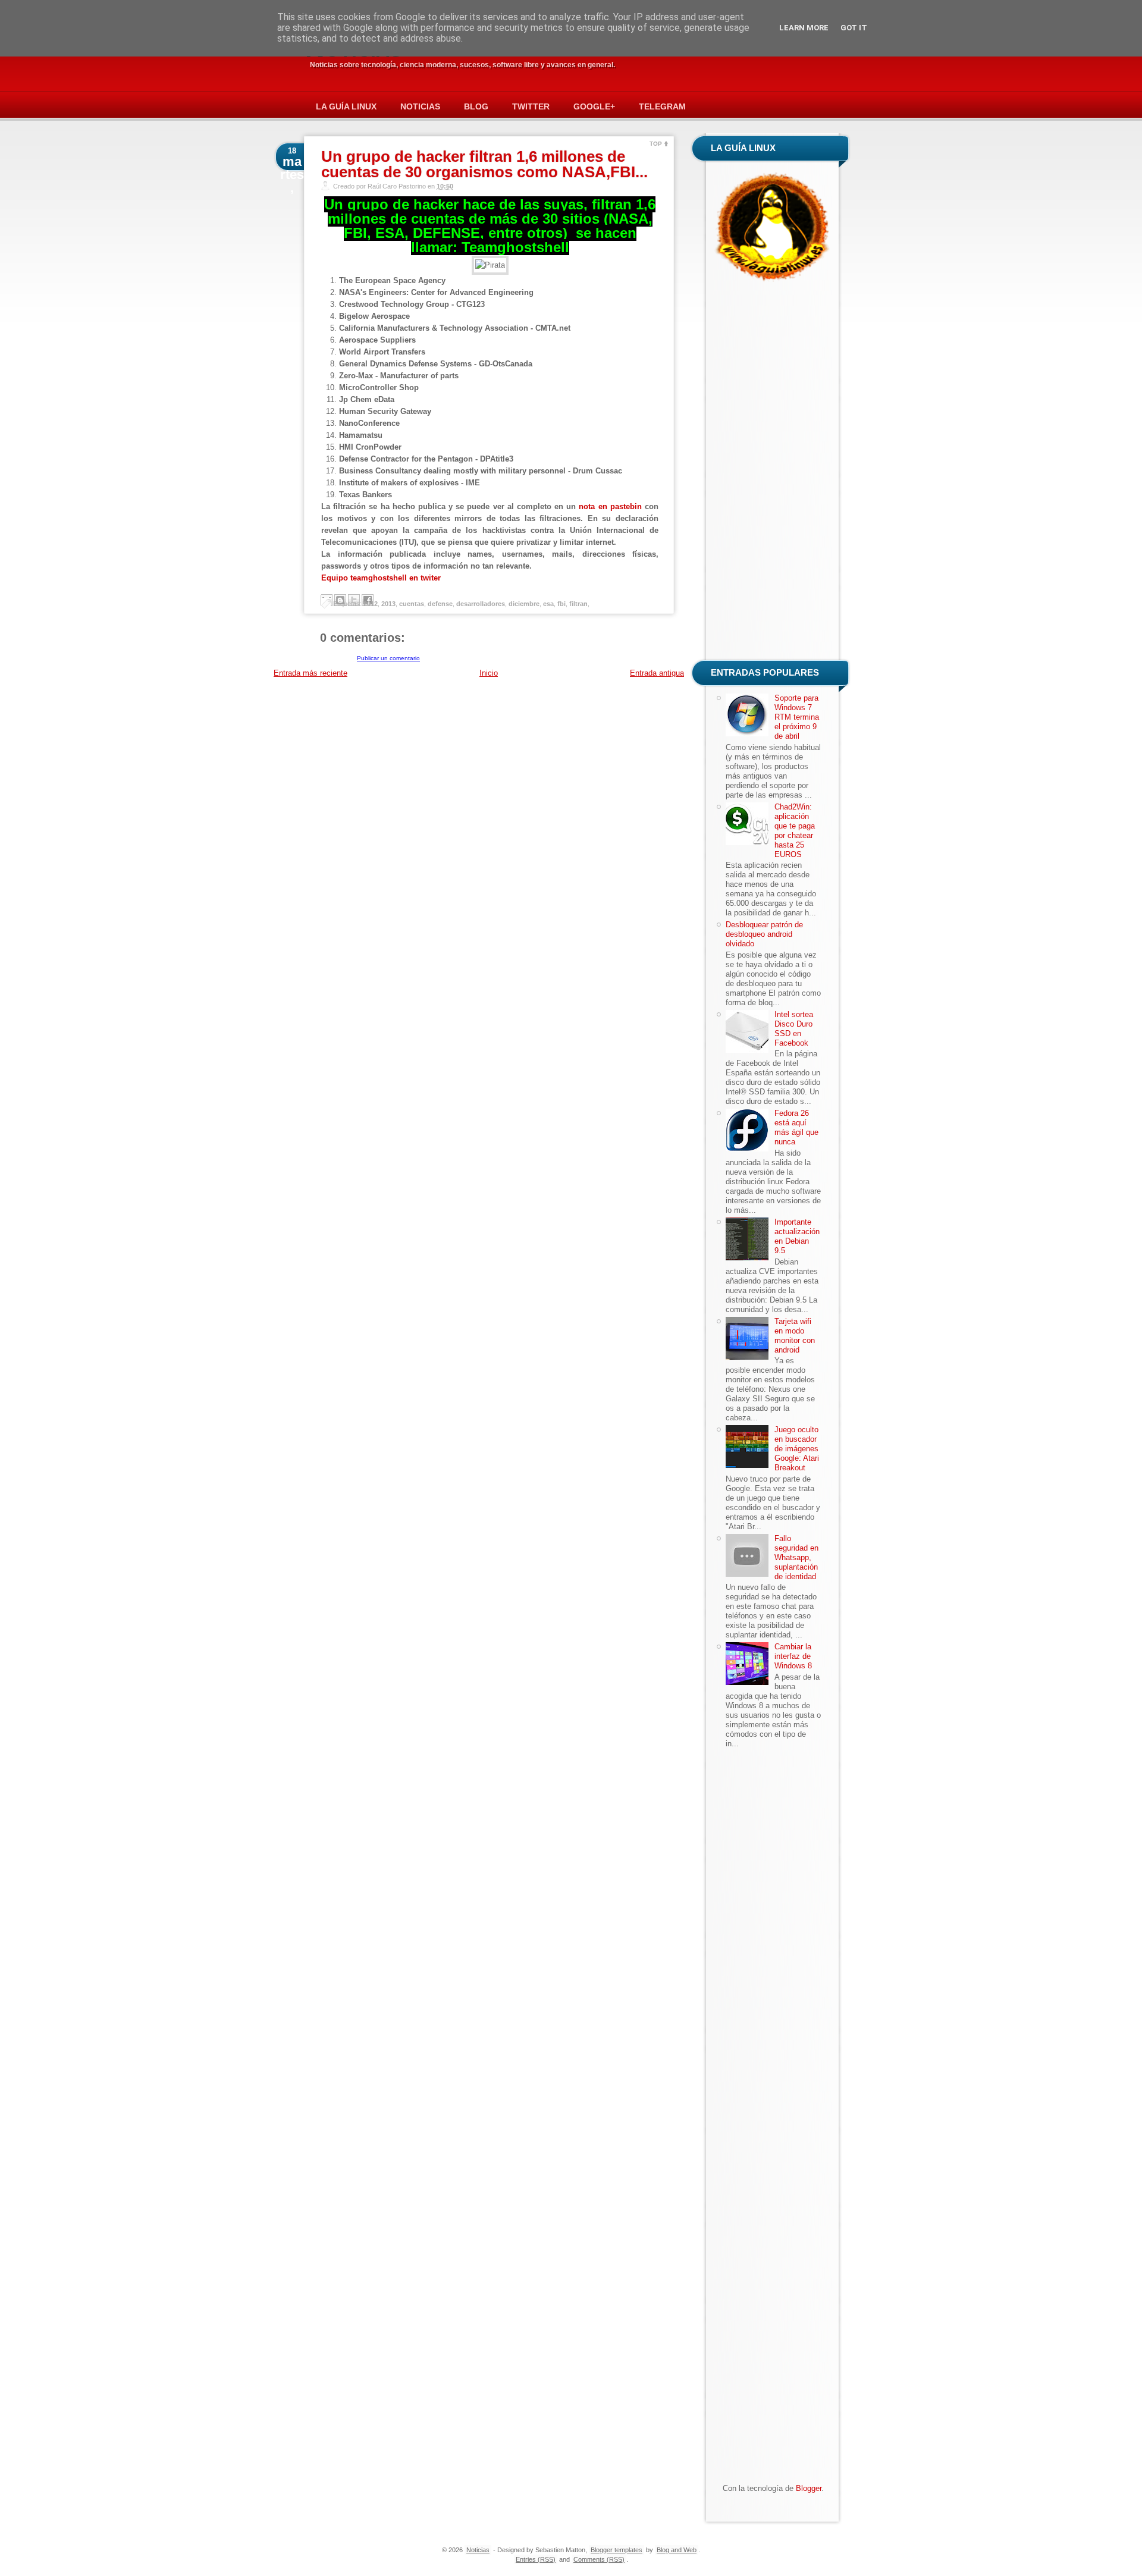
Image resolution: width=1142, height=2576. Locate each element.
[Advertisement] (773, 473)
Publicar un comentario (388, 658)
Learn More (804, 28)
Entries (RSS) (536, 2559)
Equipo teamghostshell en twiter (381, 578)
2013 (388, 604)
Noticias (420, 106)
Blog (476, 106)
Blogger (809, 2488)
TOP (656, 144)
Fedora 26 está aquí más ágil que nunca (796, 1127)
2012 (371, 604)
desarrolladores (481, 604)
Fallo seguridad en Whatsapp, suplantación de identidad (796, 1557)
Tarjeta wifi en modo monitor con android (795, 1336)
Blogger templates (617, 2550)
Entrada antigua (657, 673)
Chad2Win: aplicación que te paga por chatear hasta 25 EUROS (795, 831)
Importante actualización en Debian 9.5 (797, 1236)
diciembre (524, 604)
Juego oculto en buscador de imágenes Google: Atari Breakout (797, 1449)
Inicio (489, 673)
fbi (561, 604)
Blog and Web (677, 2550)
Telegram (662, 106)
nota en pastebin (610, 506)
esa (548, 604)
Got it (854, 28)
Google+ (594, 106)
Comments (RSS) (599, 2559)
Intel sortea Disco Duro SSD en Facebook (794, 1029)
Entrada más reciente (310, 673)
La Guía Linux (346, 106)
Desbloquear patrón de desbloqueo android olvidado (764, 934)
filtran (578, 604)
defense (440, 604)
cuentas (412, 604)
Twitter (531, 106)
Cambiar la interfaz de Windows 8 (793, 1656)
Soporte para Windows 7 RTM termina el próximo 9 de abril (797, 717)
